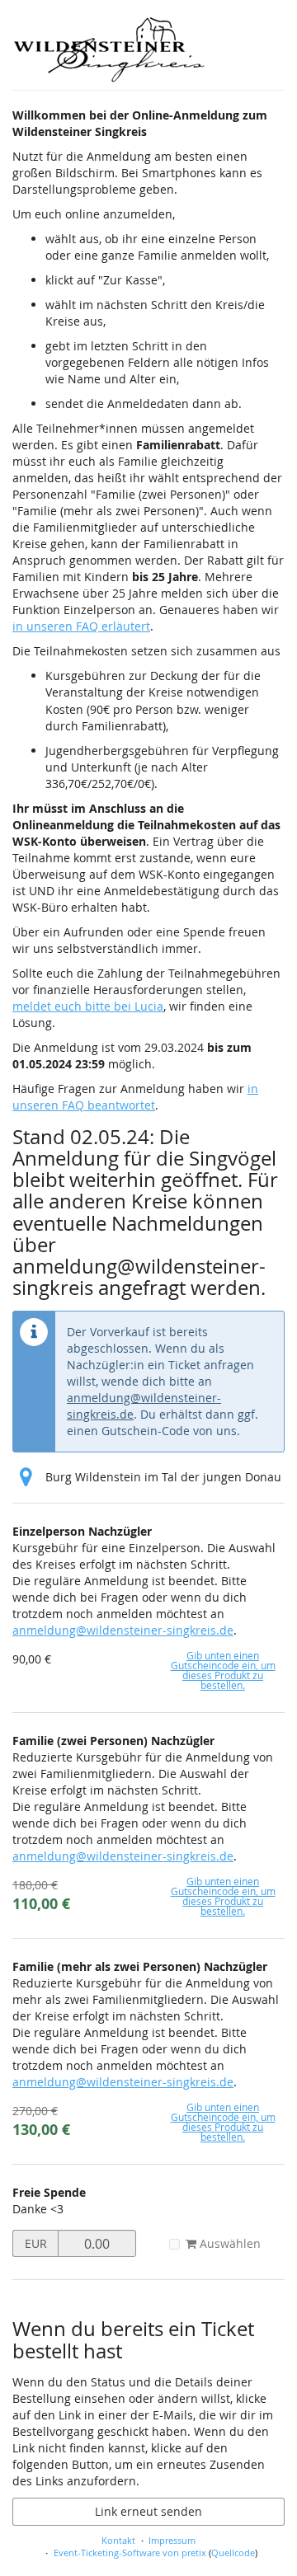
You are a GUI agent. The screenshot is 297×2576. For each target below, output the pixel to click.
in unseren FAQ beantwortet (135, 1097)
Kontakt (118, 2540)
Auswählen (229, 2243)
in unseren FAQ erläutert (81, 626)
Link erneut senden (148, 2511)
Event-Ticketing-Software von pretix (130, 2553)
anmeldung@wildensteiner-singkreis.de (123, 1630)
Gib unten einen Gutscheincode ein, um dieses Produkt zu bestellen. (223, 1670)
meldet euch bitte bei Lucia (88, 1006)
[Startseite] (109, 49)
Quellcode (233, 2553)
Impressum (172, 2540)
